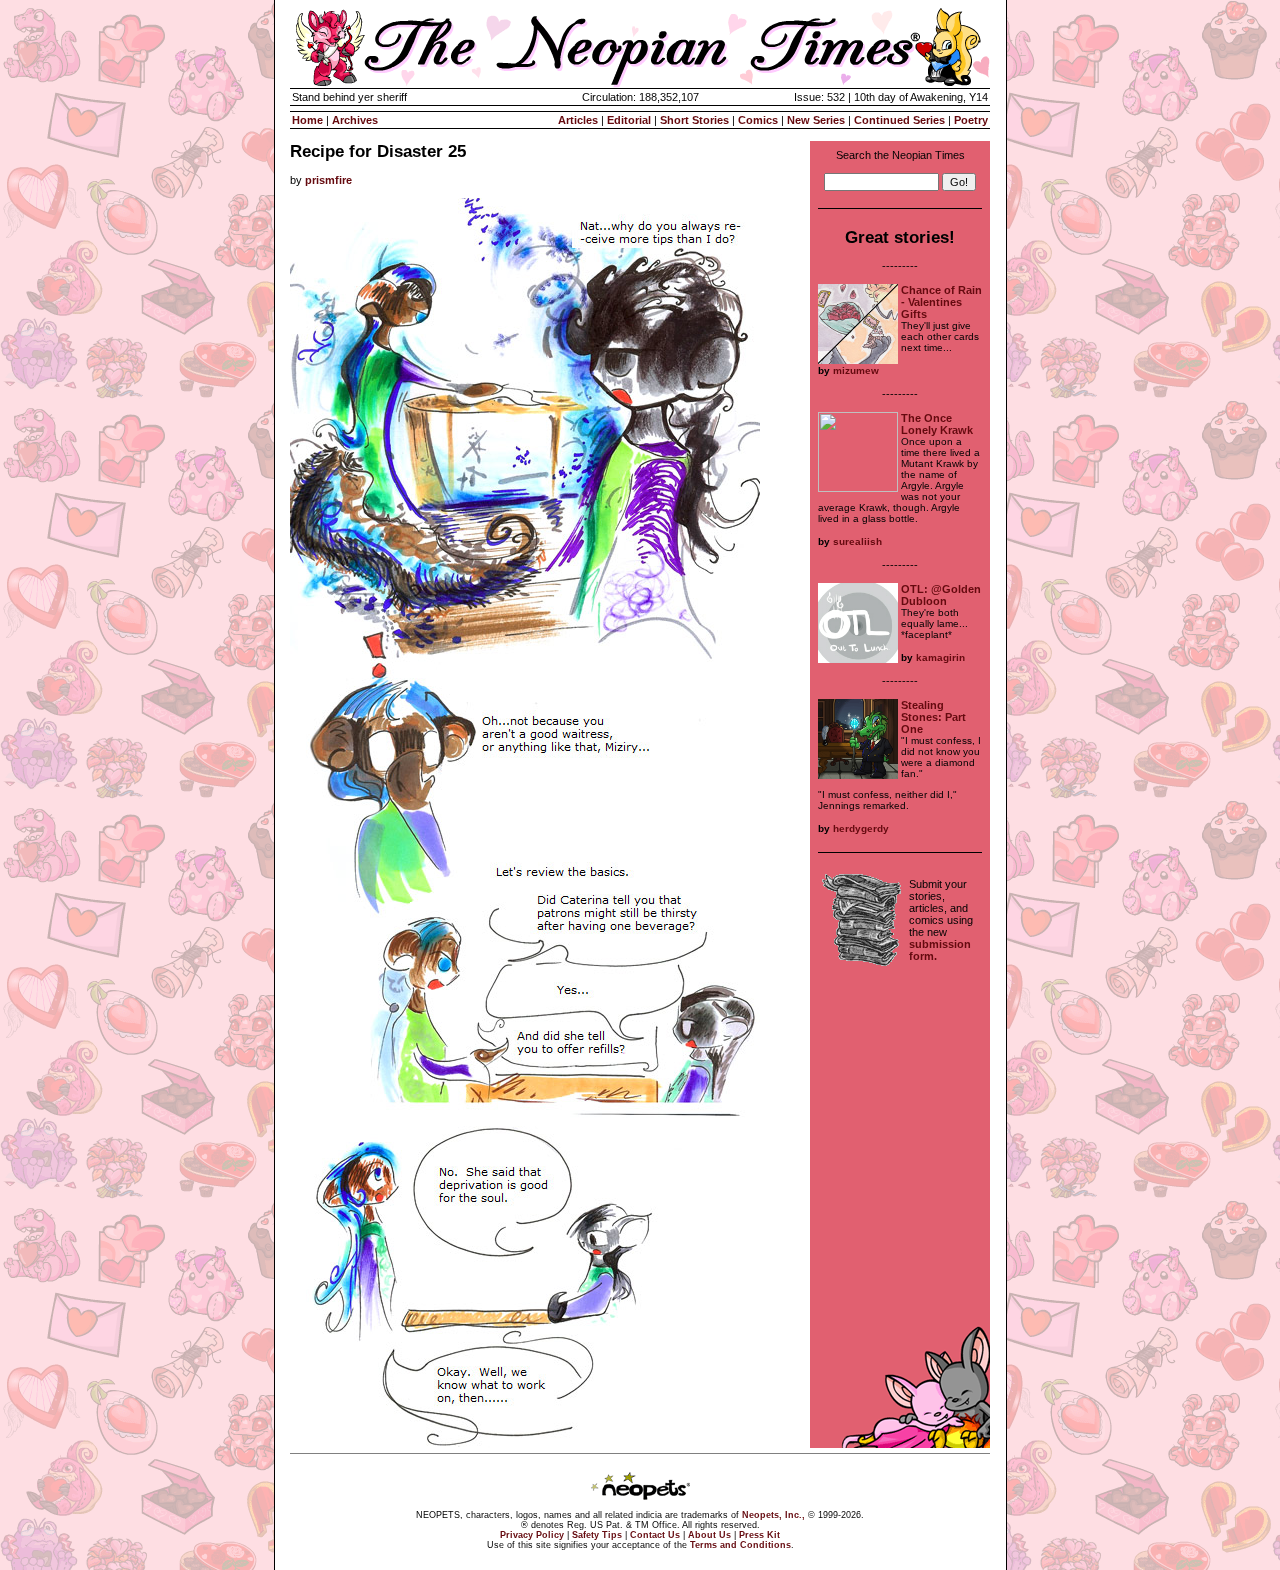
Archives (355, 120)
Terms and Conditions (740, 1545)
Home (307, 120)
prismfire (328, 180)
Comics (758, 120)
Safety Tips (597, 1535)
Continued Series (899, 120)
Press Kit (759, 1535)
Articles (578, 120)
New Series (816, 120)
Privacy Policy (532, 1535)
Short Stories (694, 120)
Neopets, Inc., (773, 1515)
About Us (709, 1535)
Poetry (971, 120)
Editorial (629, 120)
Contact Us (655, 1535)
